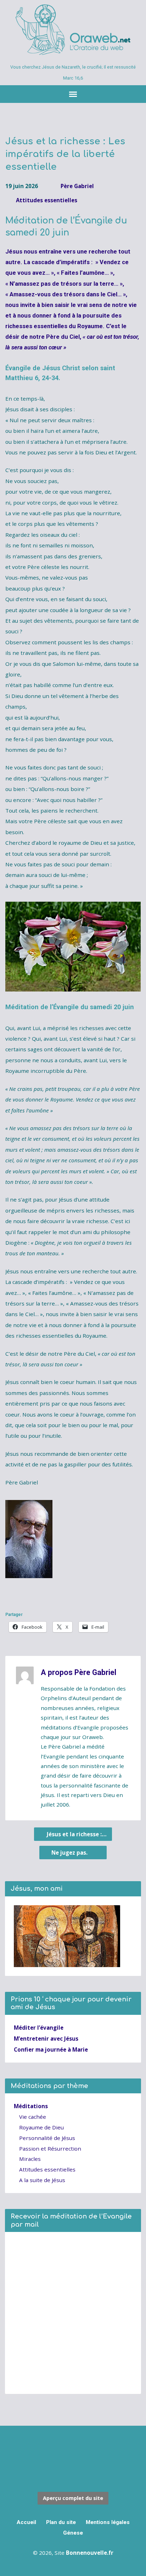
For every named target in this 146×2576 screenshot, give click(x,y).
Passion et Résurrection (50, 2148)
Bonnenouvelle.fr (90, 2553)
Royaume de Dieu (41, 2127)
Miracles (30, 2159)
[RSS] (73, 2450)
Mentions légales (108, 2522)
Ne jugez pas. (70, 1853)
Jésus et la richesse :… (76, 1834)
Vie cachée (33, 2117)
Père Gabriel (77, 186)
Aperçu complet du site (73, 2498)
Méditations (31, 2106)
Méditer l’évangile (39, 2028)
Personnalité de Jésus (47, 2138)
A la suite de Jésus (42, 2180)
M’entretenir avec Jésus (46, 2039)
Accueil (26, 2522)
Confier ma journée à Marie (51, 2049)
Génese (73, 2533)
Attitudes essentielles (47, 200)
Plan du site (61, 2522)
